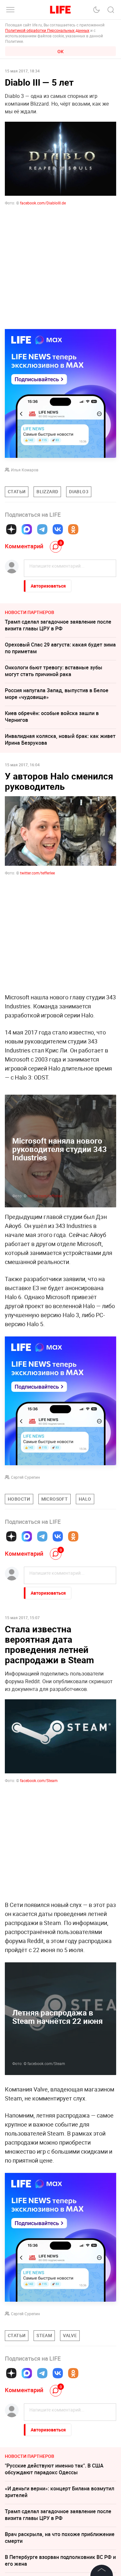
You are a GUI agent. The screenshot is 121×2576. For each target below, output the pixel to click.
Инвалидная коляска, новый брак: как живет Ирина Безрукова (60, 739)
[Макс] (27, 529)
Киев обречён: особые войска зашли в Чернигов (52, 717)
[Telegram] (42, 529)
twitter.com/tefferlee (45, 1196)
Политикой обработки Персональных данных (47, 30)
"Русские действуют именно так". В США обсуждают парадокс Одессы (54, 2469)
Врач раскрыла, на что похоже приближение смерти (60, 2538)
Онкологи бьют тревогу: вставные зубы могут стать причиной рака (54, 671)
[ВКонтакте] (58, 529)
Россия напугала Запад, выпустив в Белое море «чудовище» (57, 694)
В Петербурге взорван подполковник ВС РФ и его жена (60, 2560)
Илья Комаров (25, 470)
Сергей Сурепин (25, 1477)
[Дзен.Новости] (11, 529)
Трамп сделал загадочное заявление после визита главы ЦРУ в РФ (58, 625)
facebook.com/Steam (39, 1780)
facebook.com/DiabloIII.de (43, 203)
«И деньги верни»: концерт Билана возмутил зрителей (60, 2492)
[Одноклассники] (73, 529)
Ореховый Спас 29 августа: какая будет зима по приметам (60, 648)
